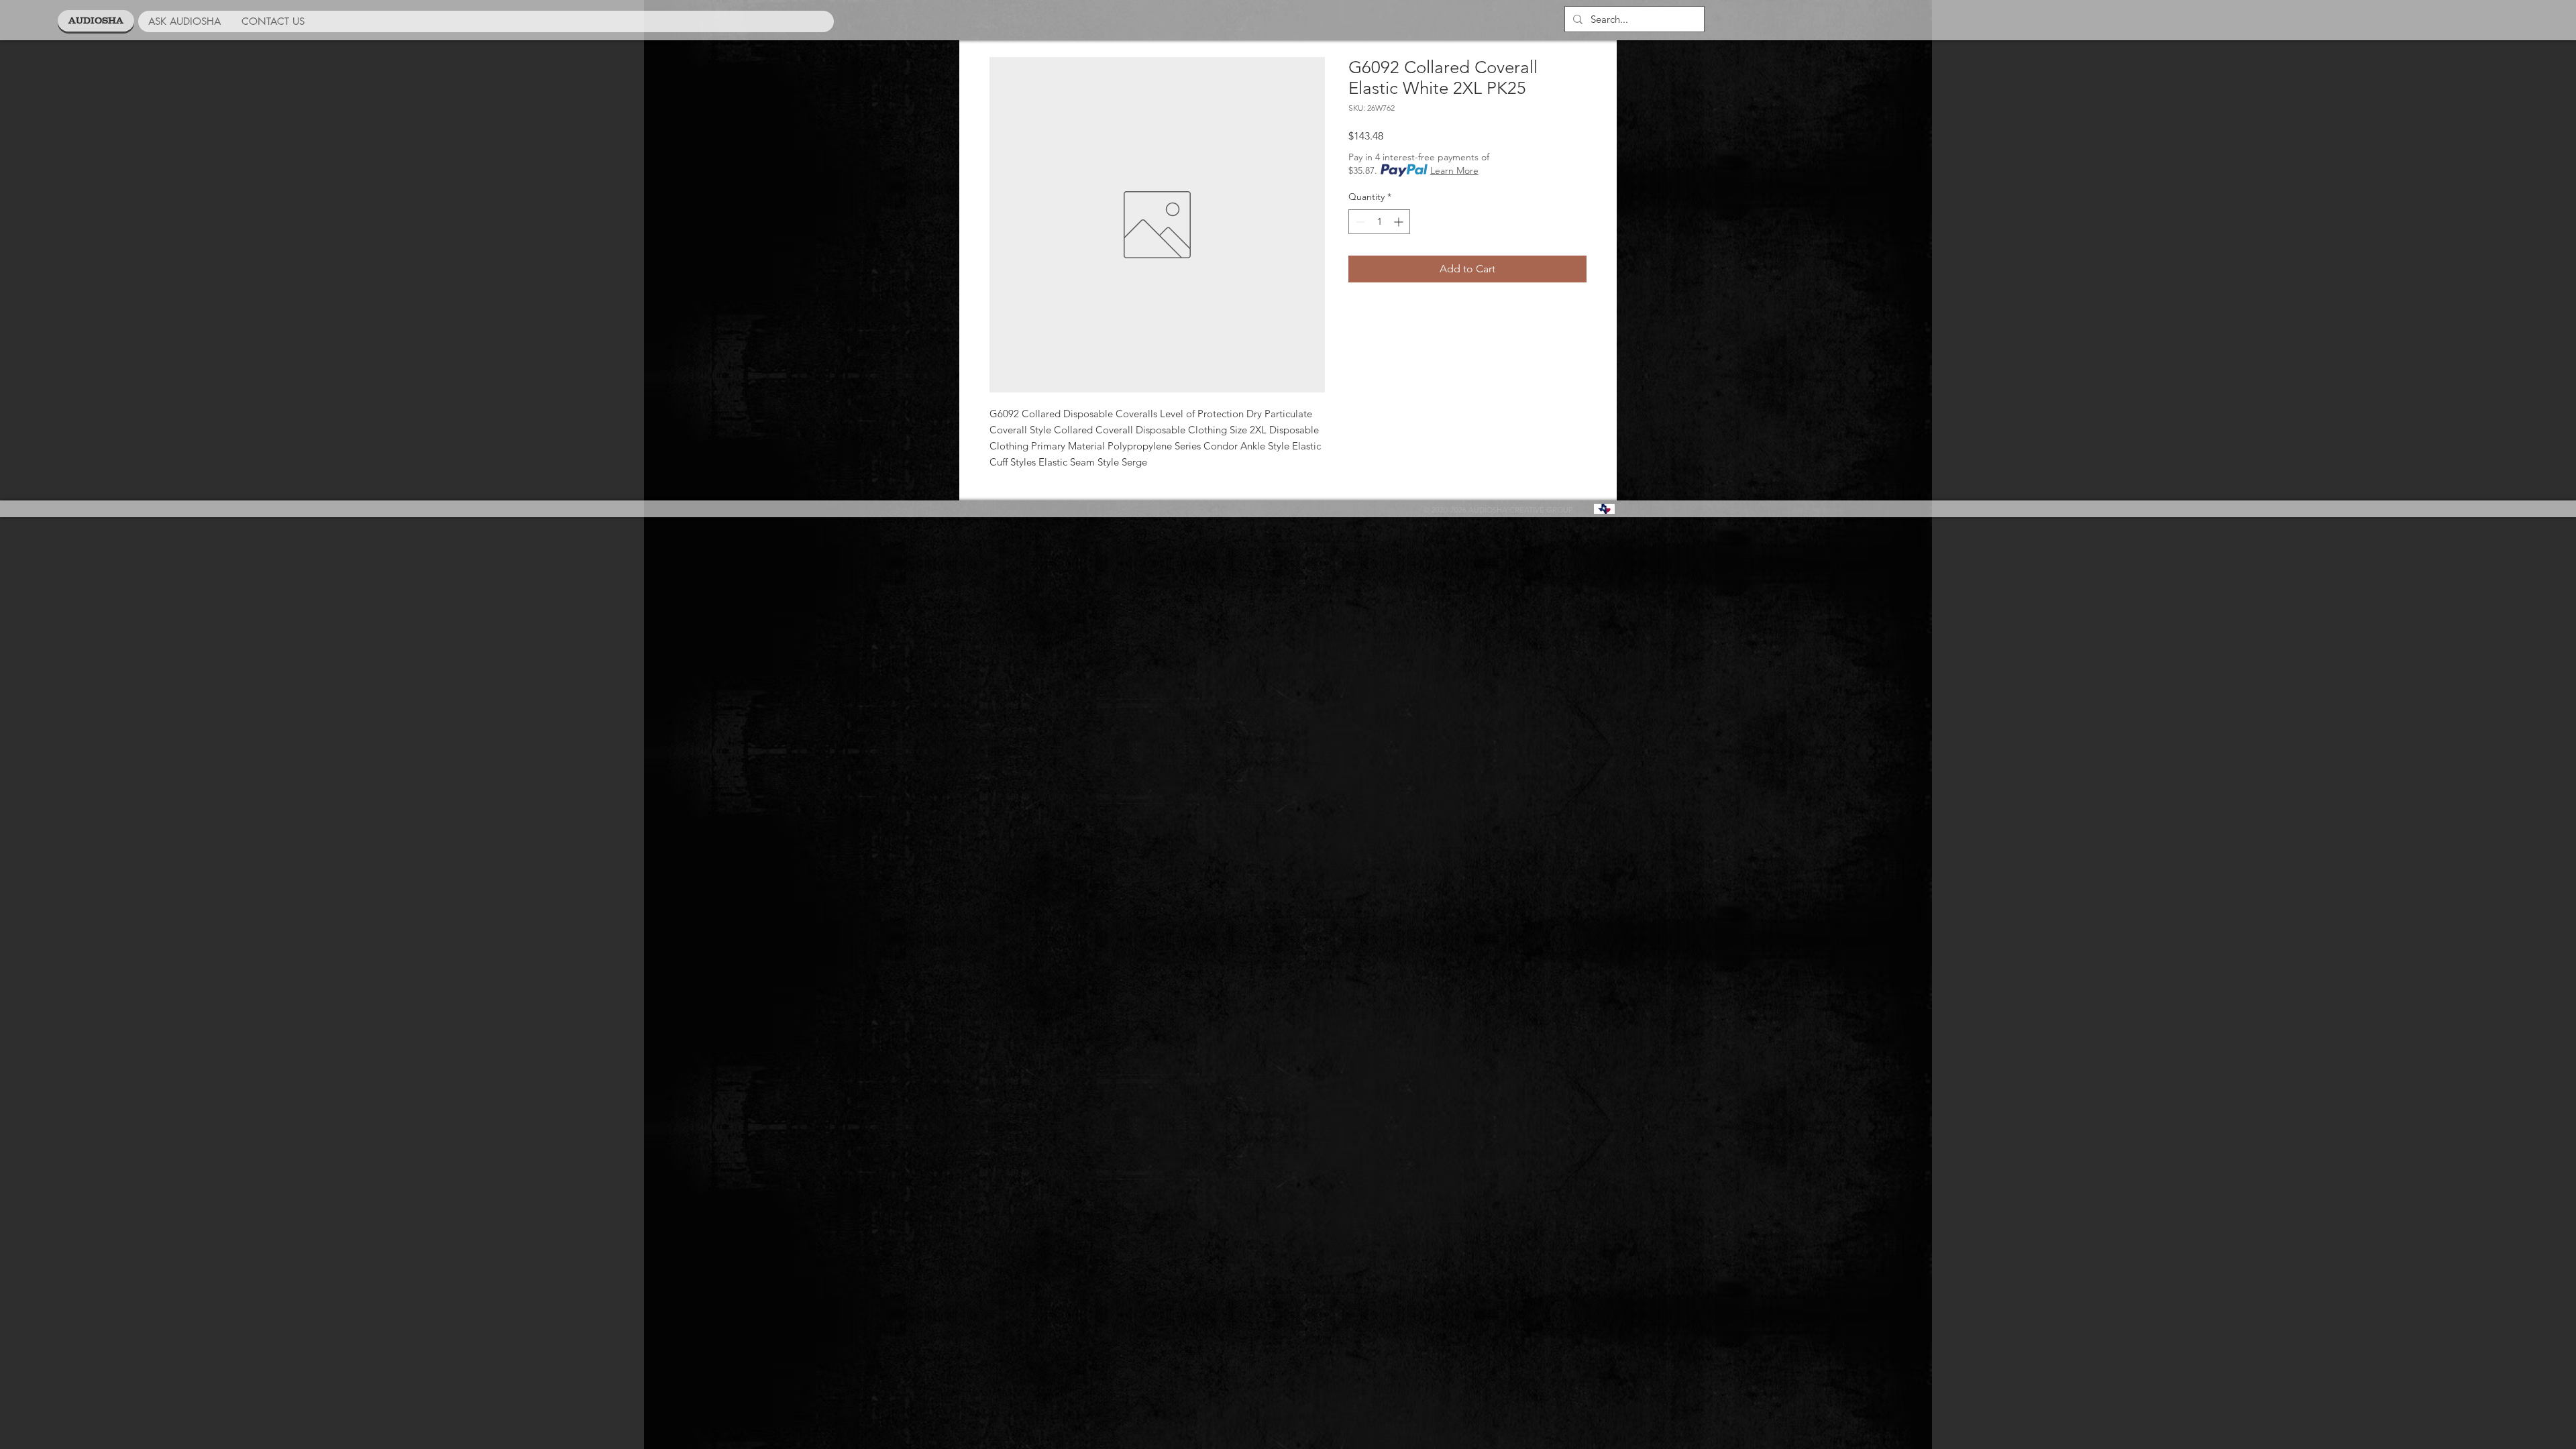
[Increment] (1400, 222)
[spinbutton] (1379, 222)
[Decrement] (1359, 222)
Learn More (1454, 170)
